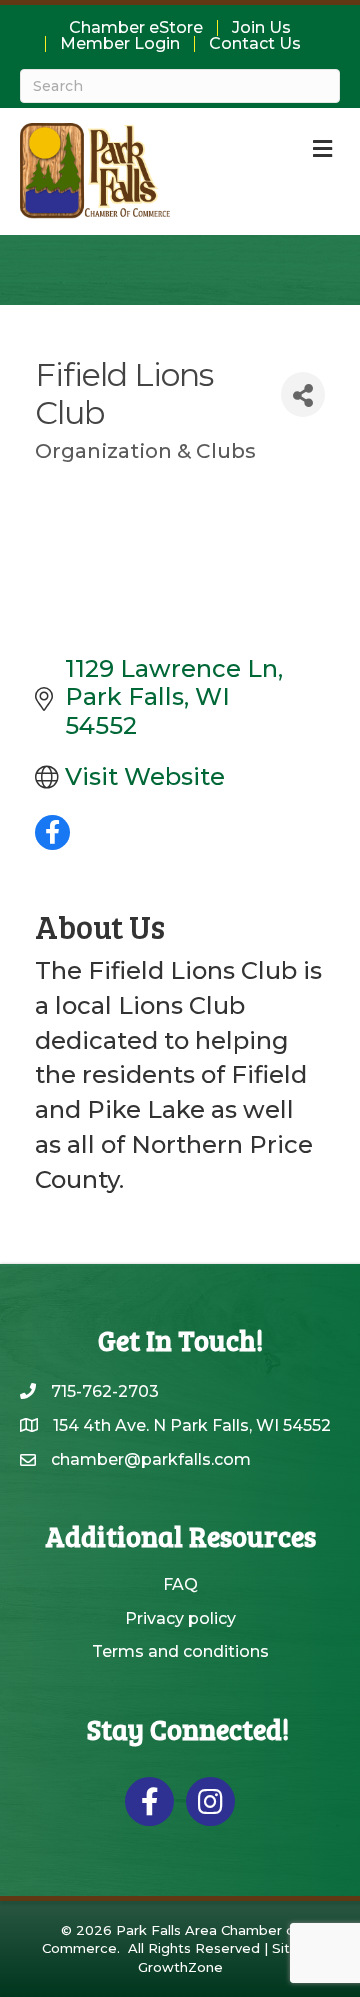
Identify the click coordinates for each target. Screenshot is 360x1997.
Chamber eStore (136, 28)
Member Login (120, 44)
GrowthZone (180, 1967)
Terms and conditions (180, 1651)
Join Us (261, 28)
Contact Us (255, 44)
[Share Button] (303, 394)
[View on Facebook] (52, 841)
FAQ (180, 1584)
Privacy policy (180, 1618)
